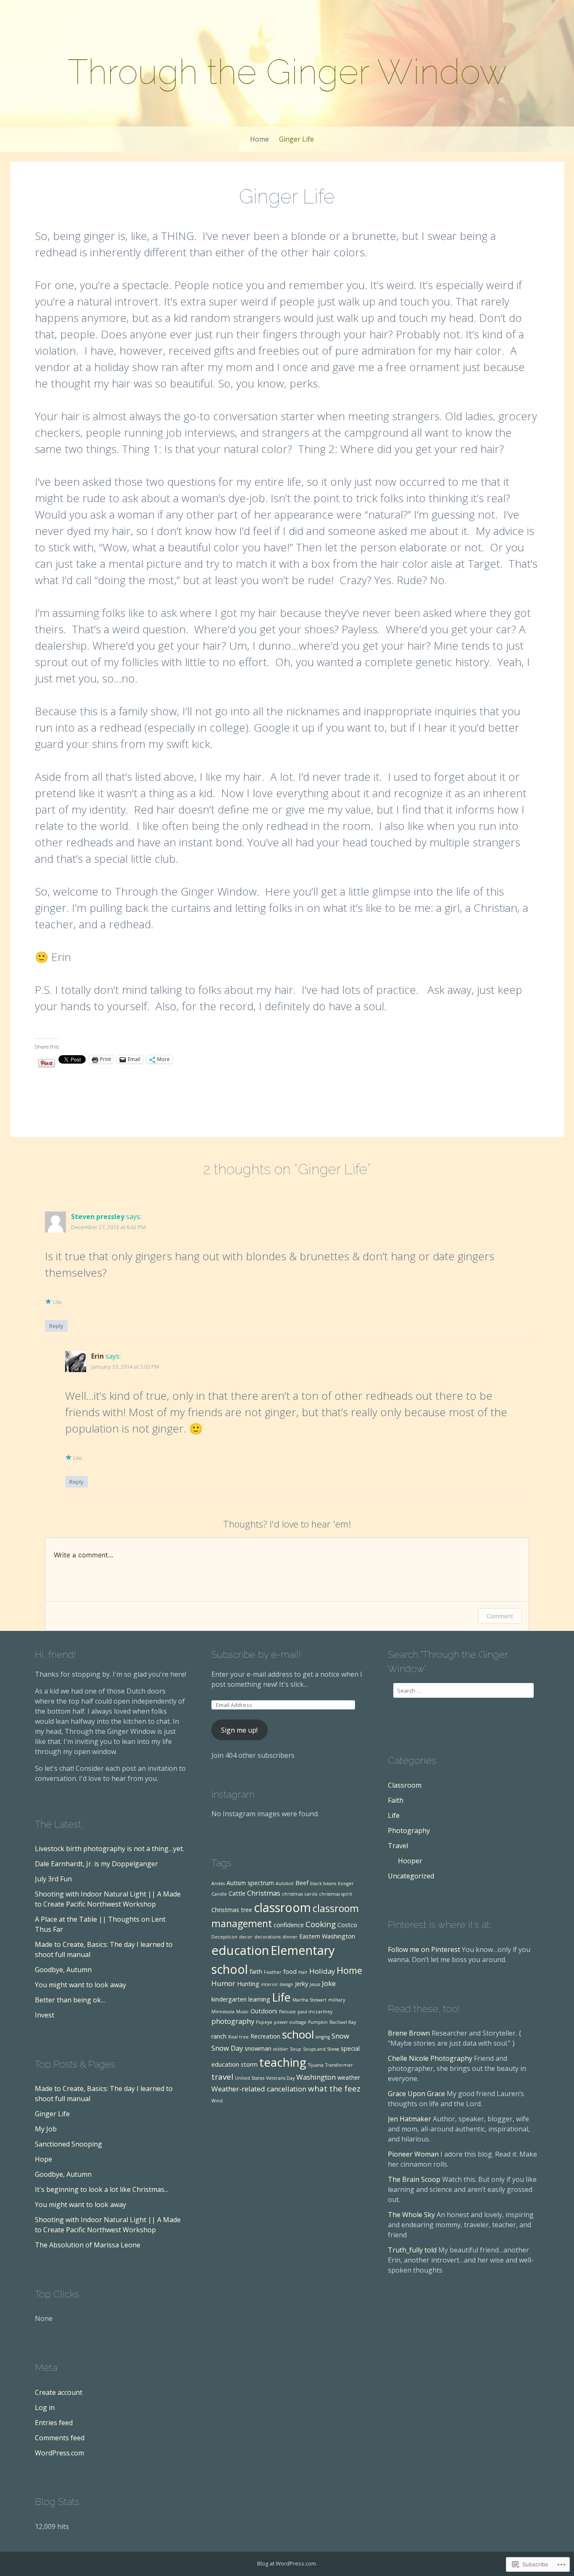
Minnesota (223, 2012)
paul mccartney (315, 2012)
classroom (282, 1907)
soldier (281, 2049)
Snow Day (227, 2048)
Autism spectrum (250, 1883)
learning (259, 1999)
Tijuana (316, 2065)
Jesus (315, 1984)
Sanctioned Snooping (68, 2144)
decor (246, 1937)
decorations (267, 1937)
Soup (296, 2049)
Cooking (321, 1924)
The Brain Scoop (414, 2179)
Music (242, 2012)
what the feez (334, 2089)
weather (349, 2077)
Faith (396, 1800)
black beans (323, 1883)
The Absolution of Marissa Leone (88, 2245)
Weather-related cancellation (259, 2089)
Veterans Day (280, 2078)
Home (259, 139)
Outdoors (264, 2011)
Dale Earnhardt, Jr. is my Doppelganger (96, 1864)
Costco (347, 1925)
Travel (398, 1846)
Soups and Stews (321, 2049)
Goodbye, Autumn (63, 1970)
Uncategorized (411, 1876)
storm (249, 2064)
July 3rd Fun (53, 1879)
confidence (289, 1925)
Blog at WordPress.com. (287, 2563)
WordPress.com (59, 2453)
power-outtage (290, 2022)
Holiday (322, 1971)
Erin (97, 1356)
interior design (277, 1984)
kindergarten (229, 1999)
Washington (316, 2077)
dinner (290, 1937)
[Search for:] (463, 1690)
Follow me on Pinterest (424, 1949)
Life (281, 1997)
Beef (302, 1883)
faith (256, 1972)
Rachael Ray (343, 2022)
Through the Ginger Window (287, 72)
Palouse (287, 2012)
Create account (59, 2392)
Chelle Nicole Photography (430, 2058)
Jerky (301, 1984)
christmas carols (300, 1894)
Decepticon (224, 1937)
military (337, 2000)
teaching (283, 2062)
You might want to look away (80, 1985)
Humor (223, 1983)
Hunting (248, 1984)
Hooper (410, 1861)
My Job (46, 2129)
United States (250, 2078)
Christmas (264, 1893)
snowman (258, 2048)
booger (346, 1883)
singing (323, 2037)
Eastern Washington (327, 1936)
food (290, 1972)
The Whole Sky (411, 2215)
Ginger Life (296, 139)
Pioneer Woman (413, 2154)
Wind (217, 2101)
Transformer (339, 2065)
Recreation (265, 2036)
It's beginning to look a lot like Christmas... (101, 2189)
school (298, 2034)
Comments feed (60, 2438)
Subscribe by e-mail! (256, 1654)
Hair (303, 1972)
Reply (56, 1326)
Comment (500, 1616)
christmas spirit (336, 1894)
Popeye (264, 2022)
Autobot (285, 1883)
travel (222, 2077)
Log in (45, 2407)
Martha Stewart (309, 2000)
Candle (219, 1894)
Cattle (237, 1893)
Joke (329, 1983)
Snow (340, 2036)
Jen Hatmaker (409, 2119)
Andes (218, 1883)
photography (233, 2021)
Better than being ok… (70, 2000)
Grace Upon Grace (416, 2094)
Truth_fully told (412, 2250)
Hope (43, 2159)
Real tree (238, 2037)
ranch (219, 2036)
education (240, 1950)
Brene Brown (409, 2033)
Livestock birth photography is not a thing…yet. (109, 1849)
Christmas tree (232, 1910)
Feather (273, 1972)
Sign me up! (239, 1730)
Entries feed (54, 2423)
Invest (45, 2015)
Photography (409, 1831)
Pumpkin (318, 2022)
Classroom (405, 1785)
